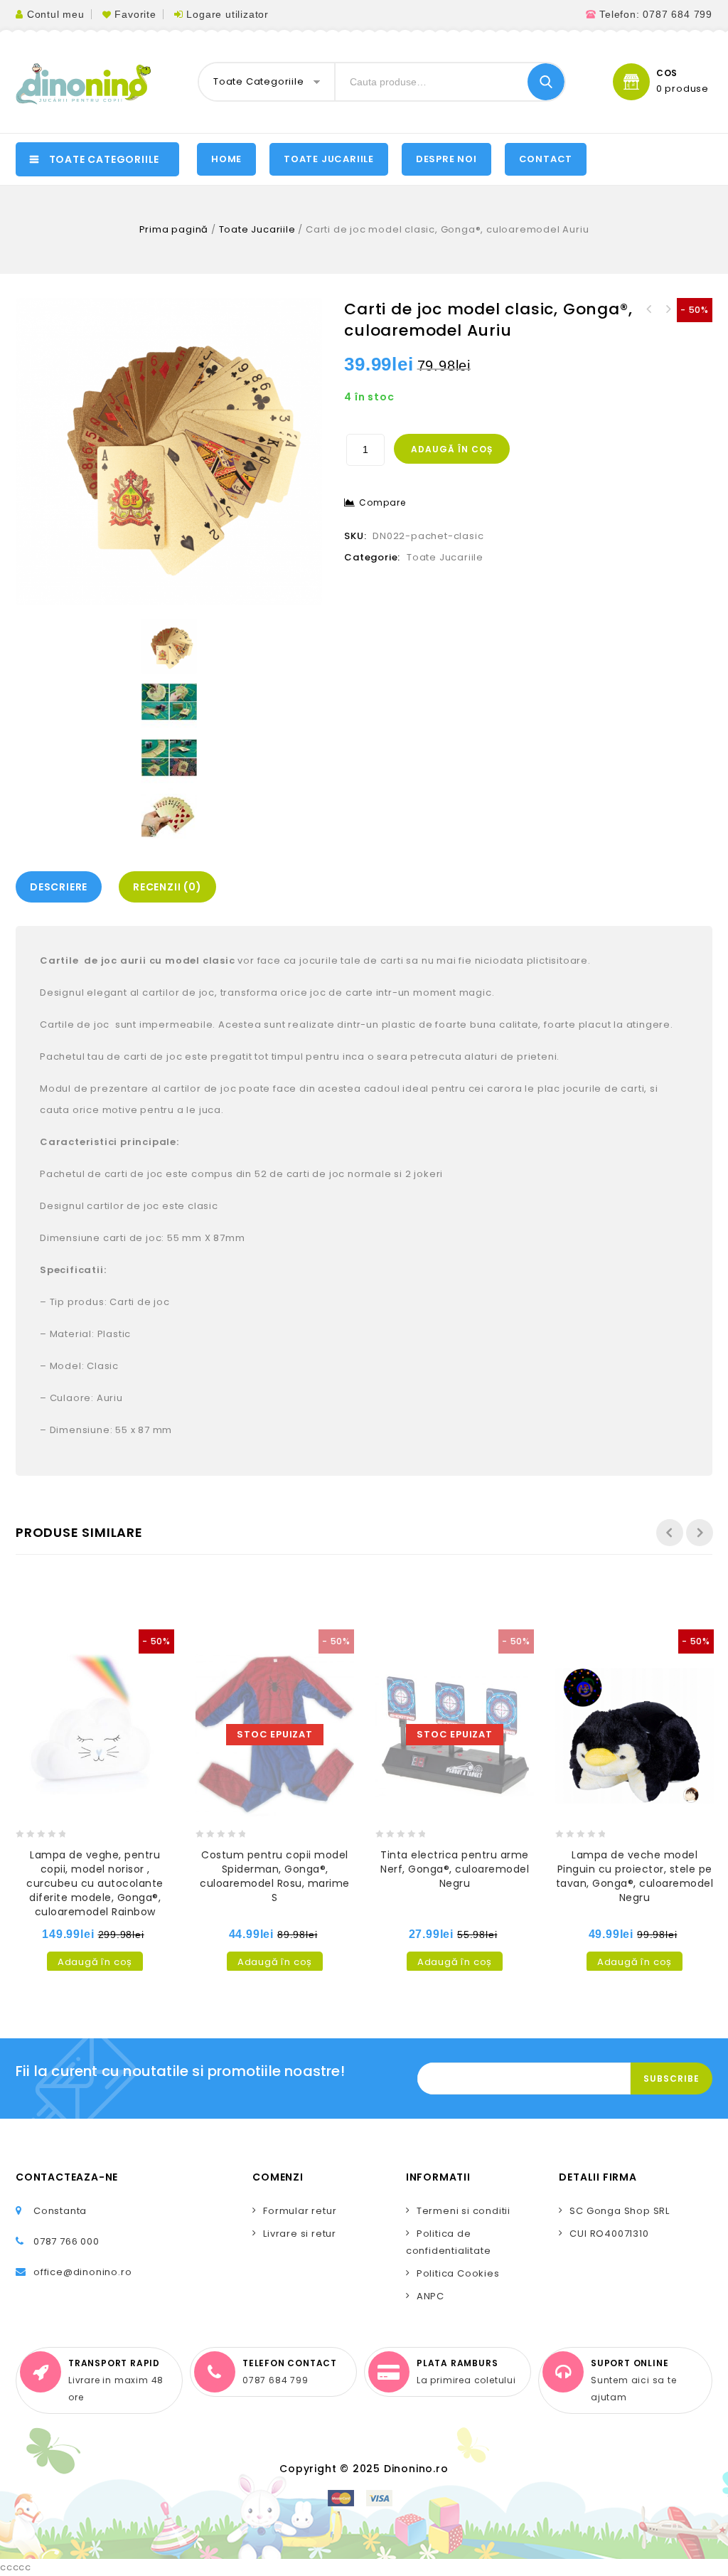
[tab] (62, 887)
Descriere (59, 887)
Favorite (135, 14)
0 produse (682, 89)
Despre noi (446, 159)
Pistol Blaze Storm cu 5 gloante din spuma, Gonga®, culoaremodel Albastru (668, 309)
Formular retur (300, 2211)
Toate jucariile (329, 159)
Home (226, 159)
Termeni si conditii (464, 2211)
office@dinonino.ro (82, 2272)
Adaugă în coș (452, 449)
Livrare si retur (300, 2234)
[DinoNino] (83, 84)
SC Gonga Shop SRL (620, 2211)
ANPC (430, 2296)
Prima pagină (174, 229)
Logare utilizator (227, 14)
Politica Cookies (458, 2273)
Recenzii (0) (167, 887)
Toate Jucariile (257, 229)
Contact (546, 159)
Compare (382, 502)
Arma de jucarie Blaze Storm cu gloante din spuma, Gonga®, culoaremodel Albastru (649, 309)
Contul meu (56, 14)
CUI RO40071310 (609, 2234)
